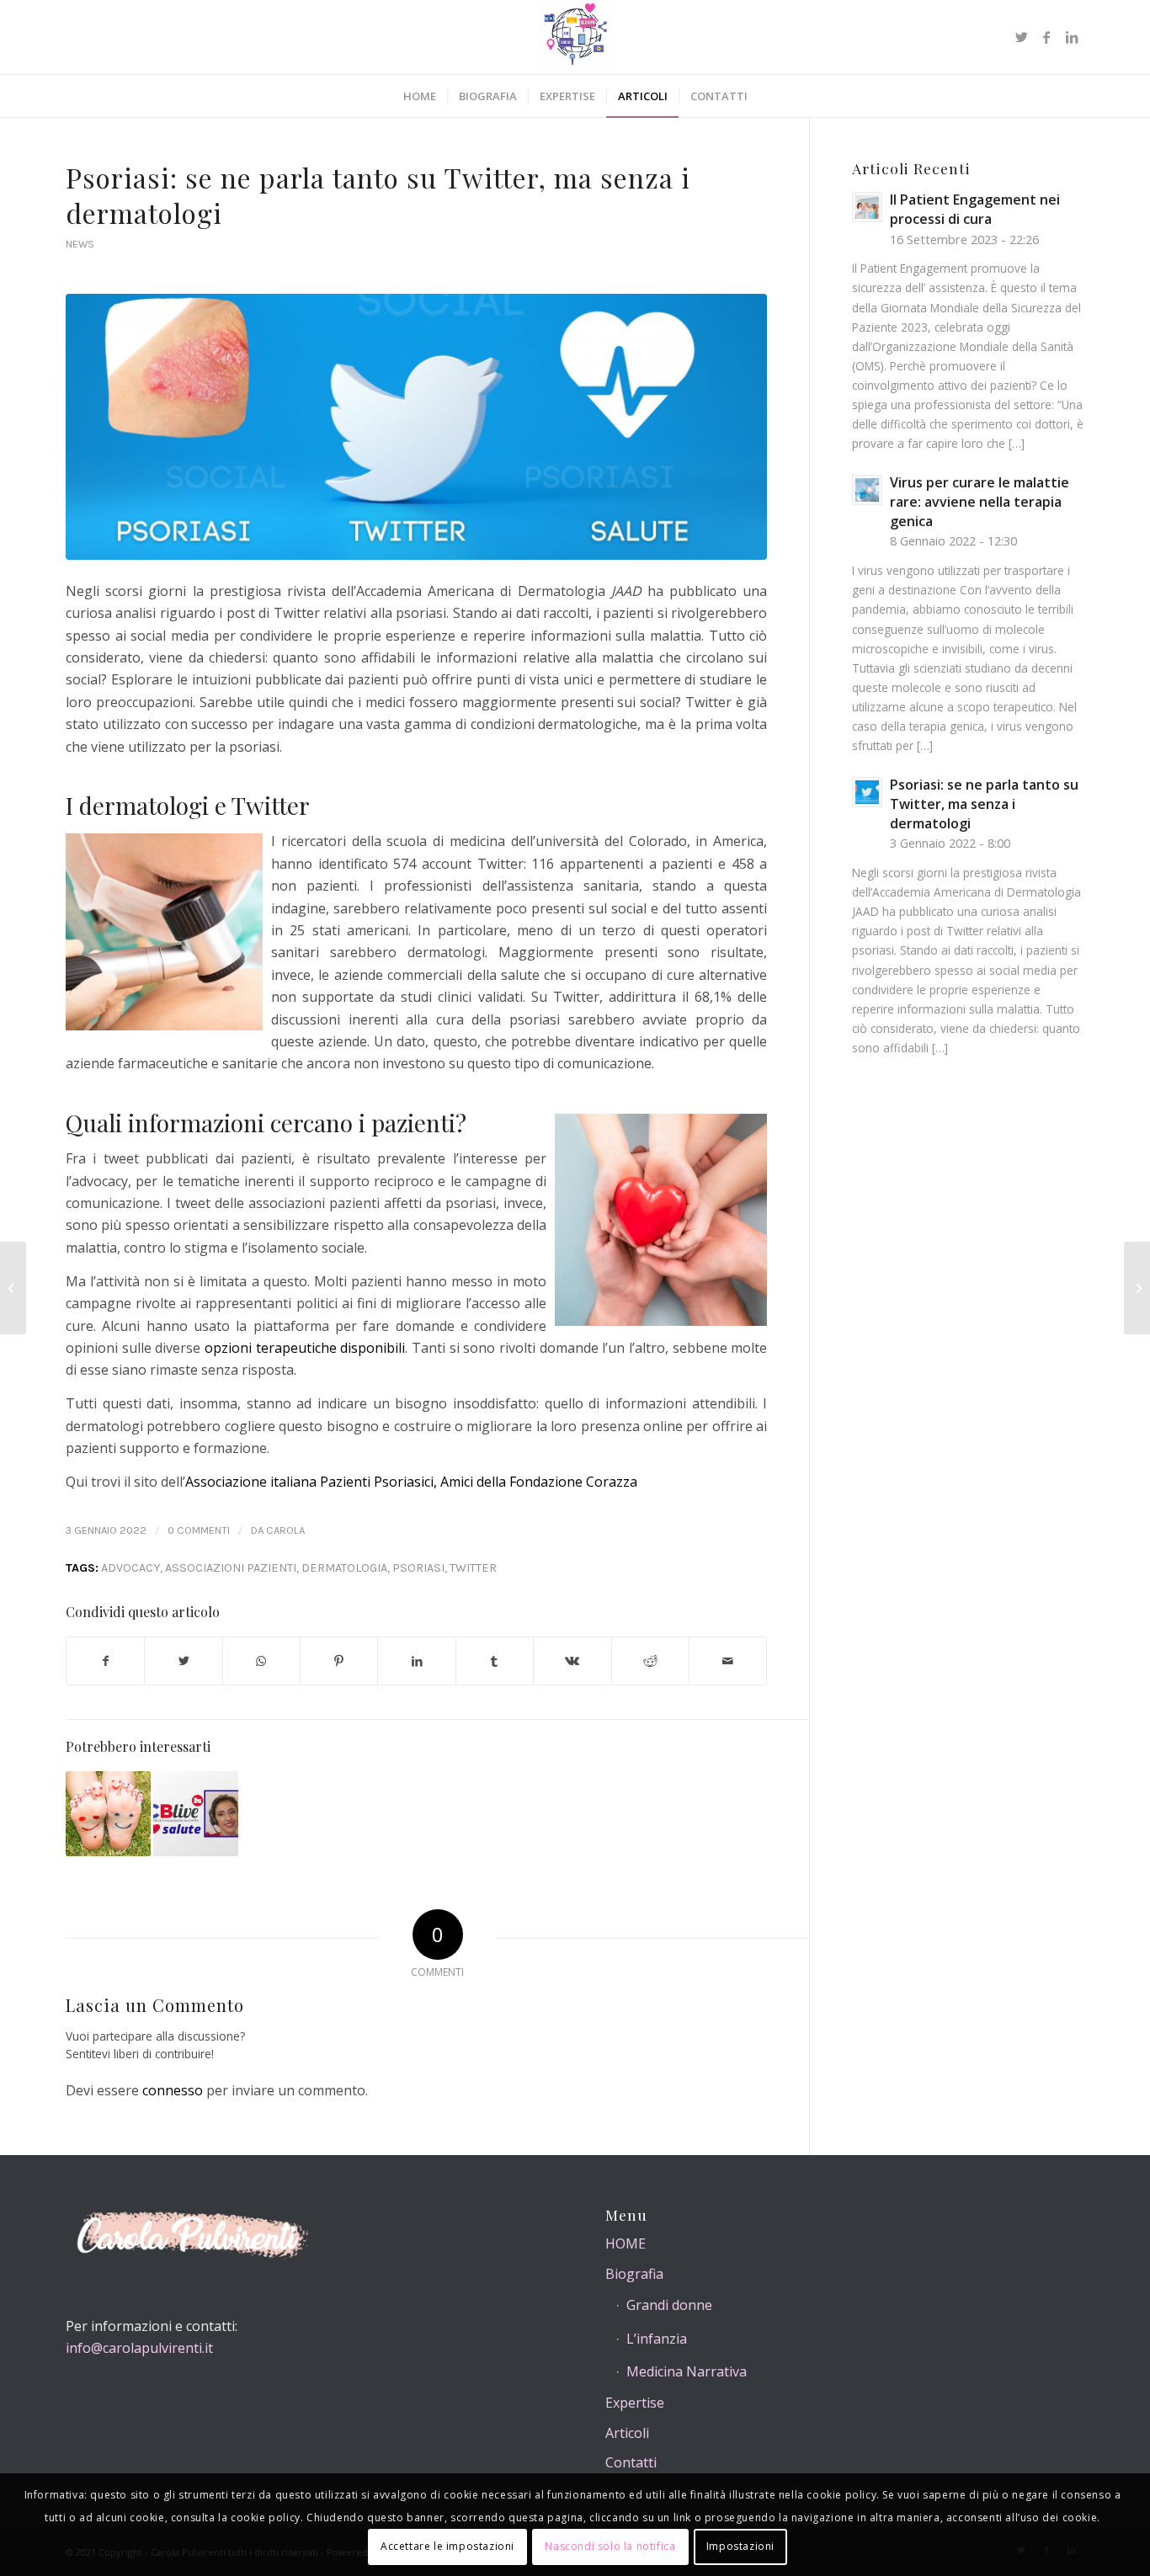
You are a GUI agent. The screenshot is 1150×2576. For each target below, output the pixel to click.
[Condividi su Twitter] (183, 1661)
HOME (626, 2243)
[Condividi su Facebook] (105, 1661)
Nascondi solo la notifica (610, 2547)
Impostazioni (740, 2547)
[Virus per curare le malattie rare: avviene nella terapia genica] (1137, 1288)
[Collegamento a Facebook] (1046, 37)
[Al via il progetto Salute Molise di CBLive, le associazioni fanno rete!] (196, 1814)
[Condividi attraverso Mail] (728, 1661)
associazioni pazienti (231, 1568)
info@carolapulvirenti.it (139, 2348)
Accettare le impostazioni (447, 2547)
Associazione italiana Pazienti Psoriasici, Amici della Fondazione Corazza (411, 1482)
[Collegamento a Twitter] (1021, 37)
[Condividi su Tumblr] (495, 1661)
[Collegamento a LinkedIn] (1072, 37)
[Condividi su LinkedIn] (416, 1661)
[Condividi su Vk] (572, 1661)
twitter (473, 1568)
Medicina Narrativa (687, 2371)
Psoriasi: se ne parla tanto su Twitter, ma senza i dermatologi (378, 195)
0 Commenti (199, 1530)
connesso (173, 2090)
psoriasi (418, 1568)
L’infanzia (657, 2339)
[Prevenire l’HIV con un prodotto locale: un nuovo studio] (13, 1288)
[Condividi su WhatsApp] (261, 1661)
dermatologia (344, 1568)
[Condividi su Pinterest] (339, 1661)
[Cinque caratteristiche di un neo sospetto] (108, 1814)
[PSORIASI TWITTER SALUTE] (416, 427)
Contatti (631, 2462)
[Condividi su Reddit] (650, 1661)
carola (285, 1530)
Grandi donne (669, 2305)
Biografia (634, 2274)
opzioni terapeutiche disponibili (305, 1348)
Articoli (627, 2433)
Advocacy (130, 1568)
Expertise (635, 2403)
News (80, 244)
